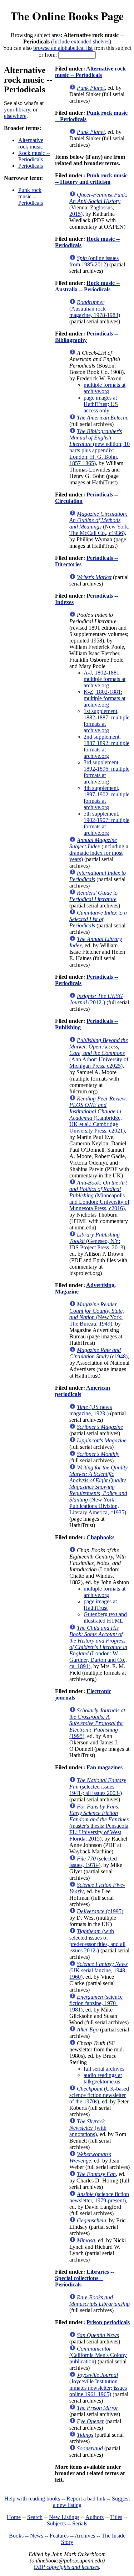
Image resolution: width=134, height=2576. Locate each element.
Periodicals (31, 166)
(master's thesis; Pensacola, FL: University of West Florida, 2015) (100, 1823)
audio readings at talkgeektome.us (103, 2078)
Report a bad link (86, 2499)
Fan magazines (105, 1767)
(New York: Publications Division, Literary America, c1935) (98, 1490)
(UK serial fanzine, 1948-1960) (98, 1970)
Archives (85, 2536)
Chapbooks (100, 1537)
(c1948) (98, 1353)
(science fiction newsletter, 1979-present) (99, 2197)
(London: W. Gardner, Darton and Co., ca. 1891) (98, 1647)
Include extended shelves (81, 41)
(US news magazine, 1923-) (91, 1410)
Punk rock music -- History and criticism (91, 179)
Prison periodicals (108, 2322)
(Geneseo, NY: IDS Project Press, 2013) (97, 1241)
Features (59, 2536)
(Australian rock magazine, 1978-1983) (95, 309)
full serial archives (104, 2069)
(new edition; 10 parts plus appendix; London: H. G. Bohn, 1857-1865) (100, 447)
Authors (95, 2517)
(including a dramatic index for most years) (99, 850)
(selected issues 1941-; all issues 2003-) (98, 1787)
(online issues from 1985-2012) (94, 261)
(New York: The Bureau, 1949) (97, 1314)
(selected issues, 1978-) (93, 1862)
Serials (80, 2523)
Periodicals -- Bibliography (86, 337)
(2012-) (96, 999)
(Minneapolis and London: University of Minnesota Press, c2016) (99, 1195)
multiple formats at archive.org (105, 388)
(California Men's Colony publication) (98, 2355)
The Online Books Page (67, 16)
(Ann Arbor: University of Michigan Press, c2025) (99, 1053)
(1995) (97, 1723)
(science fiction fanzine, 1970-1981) (96, 2003)
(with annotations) (88, 2128)
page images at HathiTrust (100, 1605)
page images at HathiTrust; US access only (101, 404)
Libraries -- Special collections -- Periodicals (85, 2278)
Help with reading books (32, 2499)
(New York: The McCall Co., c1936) (99, 523)
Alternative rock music (31, 143)
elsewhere (15, 116)
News (37, 2536)
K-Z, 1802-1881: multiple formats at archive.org (105, 698)
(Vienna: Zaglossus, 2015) (98, 204)
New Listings (64, 2517)
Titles (116, 2517)
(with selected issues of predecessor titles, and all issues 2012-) (97, 1941)
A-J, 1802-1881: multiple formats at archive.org (105, 679)
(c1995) (100, 1911)
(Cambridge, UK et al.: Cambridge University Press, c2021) (98, 1115)
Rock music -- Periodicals (34, 156)
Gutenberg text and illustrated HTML (105, 1617)
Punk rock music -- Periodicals (31, 196)
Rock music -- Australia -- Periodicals (87, 286)
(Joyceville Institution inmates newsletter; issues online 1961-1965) (98, 2385)
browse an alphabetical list (63, 48)
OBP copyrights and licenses (66, 2567)
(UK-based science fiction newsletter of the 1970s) (99, 2095)
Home (14, 2517)
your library (17, 110)
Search (35, 2517)
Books (16, 2536)
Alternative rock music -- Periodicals (90, 72)
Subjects (56, 2523)
